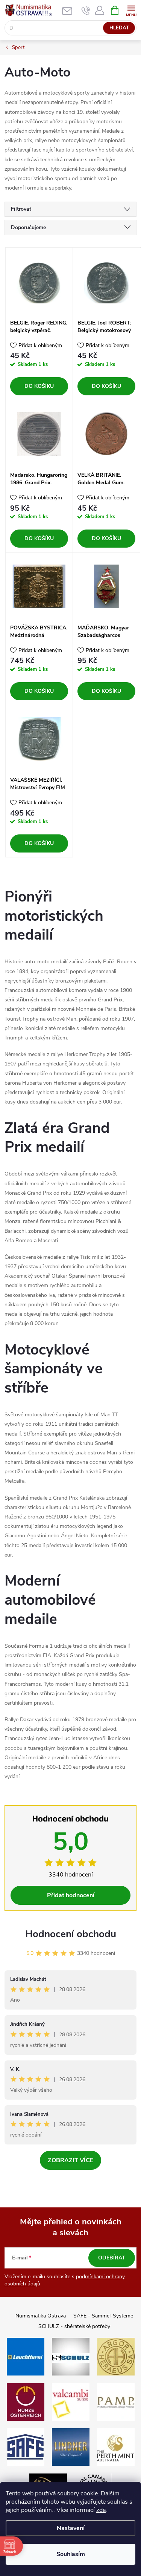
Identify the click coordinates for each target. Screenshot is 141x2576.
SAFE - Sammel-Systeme (103, 2316)
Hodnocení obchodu (71, 1934)
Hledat (119, 28)
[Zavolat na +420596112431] (86, 11)
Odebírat (112, 2258)
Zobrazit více (70, 2160)
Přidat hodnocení (71, 1895)
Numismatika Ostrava (41, 2316)
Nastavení (71, 2528)
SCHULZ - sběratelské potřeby (74, 2326)
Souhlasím (71, 2554)
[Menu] (131, 10)
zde (101, 2510)
